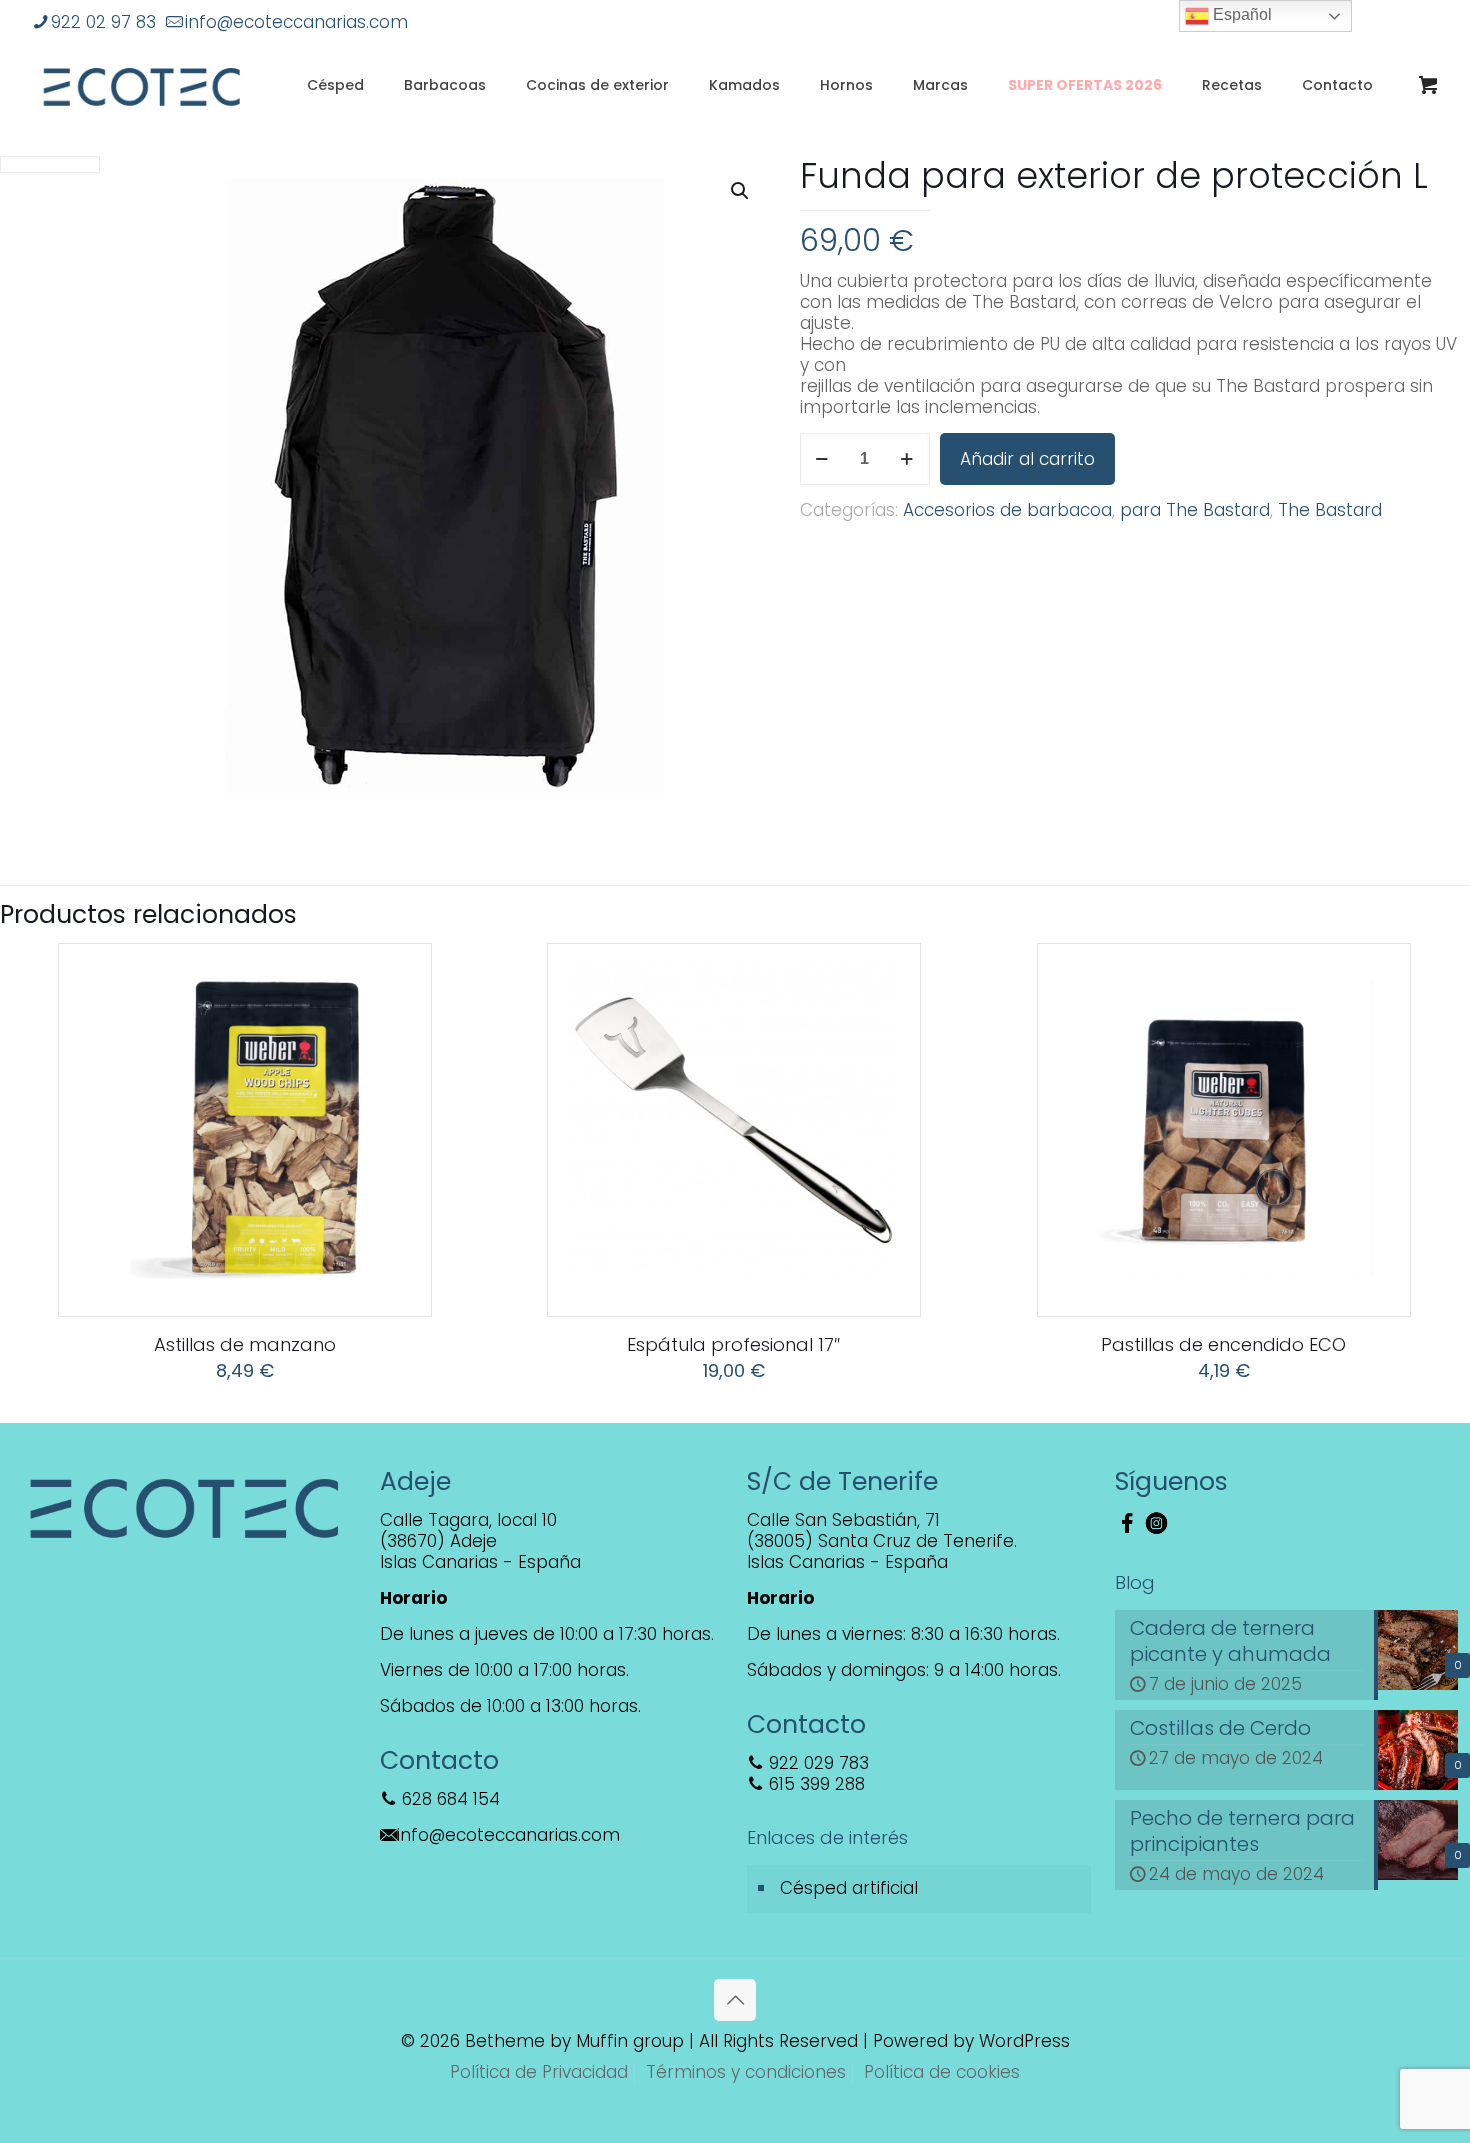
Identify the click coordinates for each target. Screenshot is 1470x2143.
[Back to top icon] (735, 2000)
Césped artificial (849, 1888)
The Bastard (1330, 510)
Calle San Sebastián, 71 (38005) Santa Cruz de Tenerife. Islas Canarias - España (882, 1541)
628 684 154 (448, 1799)
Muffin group (630, 2041)
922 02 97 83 (103, 22)
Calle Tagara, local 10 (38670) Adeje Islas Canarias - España (480, 1541)
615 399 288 (814, 1784)
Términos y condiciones (746, 2072)
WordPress (1024, 2041)
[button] (741, 191)
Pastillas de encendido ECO (1223, 1344)
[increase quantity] (907, 459)
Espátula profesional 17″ (734, 1344)
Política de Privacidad (539, 2072)
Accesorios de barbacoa (1007, 510)
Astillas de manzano (245, 1344)
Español (1240, 14)
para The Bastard (1195, 510)
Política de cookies (942, 2072)
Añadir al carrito (1027, 459)
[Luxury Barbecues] (141, 85)
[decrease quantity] (822, 459)
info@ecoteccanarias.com (296, 22)
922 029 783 (816, 1763)
